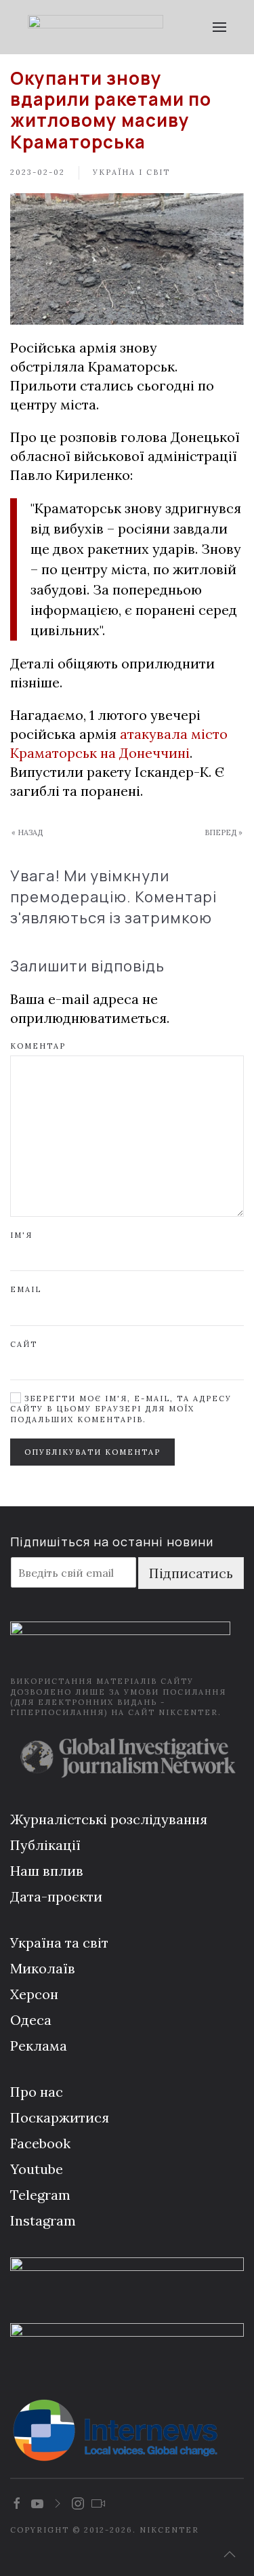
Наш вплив (47, 1871)
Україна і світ (131, 172)
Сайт (24, 1344)
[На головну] (96, 27)
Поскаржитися (60, 2117)
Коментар (38, 1046)
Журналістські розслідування (109, 1819)
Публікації (45, 1845)
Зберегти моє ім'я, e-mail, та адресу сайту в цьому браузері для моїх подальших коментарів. (121, 1409)
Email (26, 1289)
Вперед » (224, 832)
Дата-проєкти (56, 1896)
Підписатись (191, 1573)
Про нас (37, 2092)
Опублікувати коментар (92, 1452)
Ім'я (21, 1235)
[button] (220, 27)
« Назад (27, 832)
